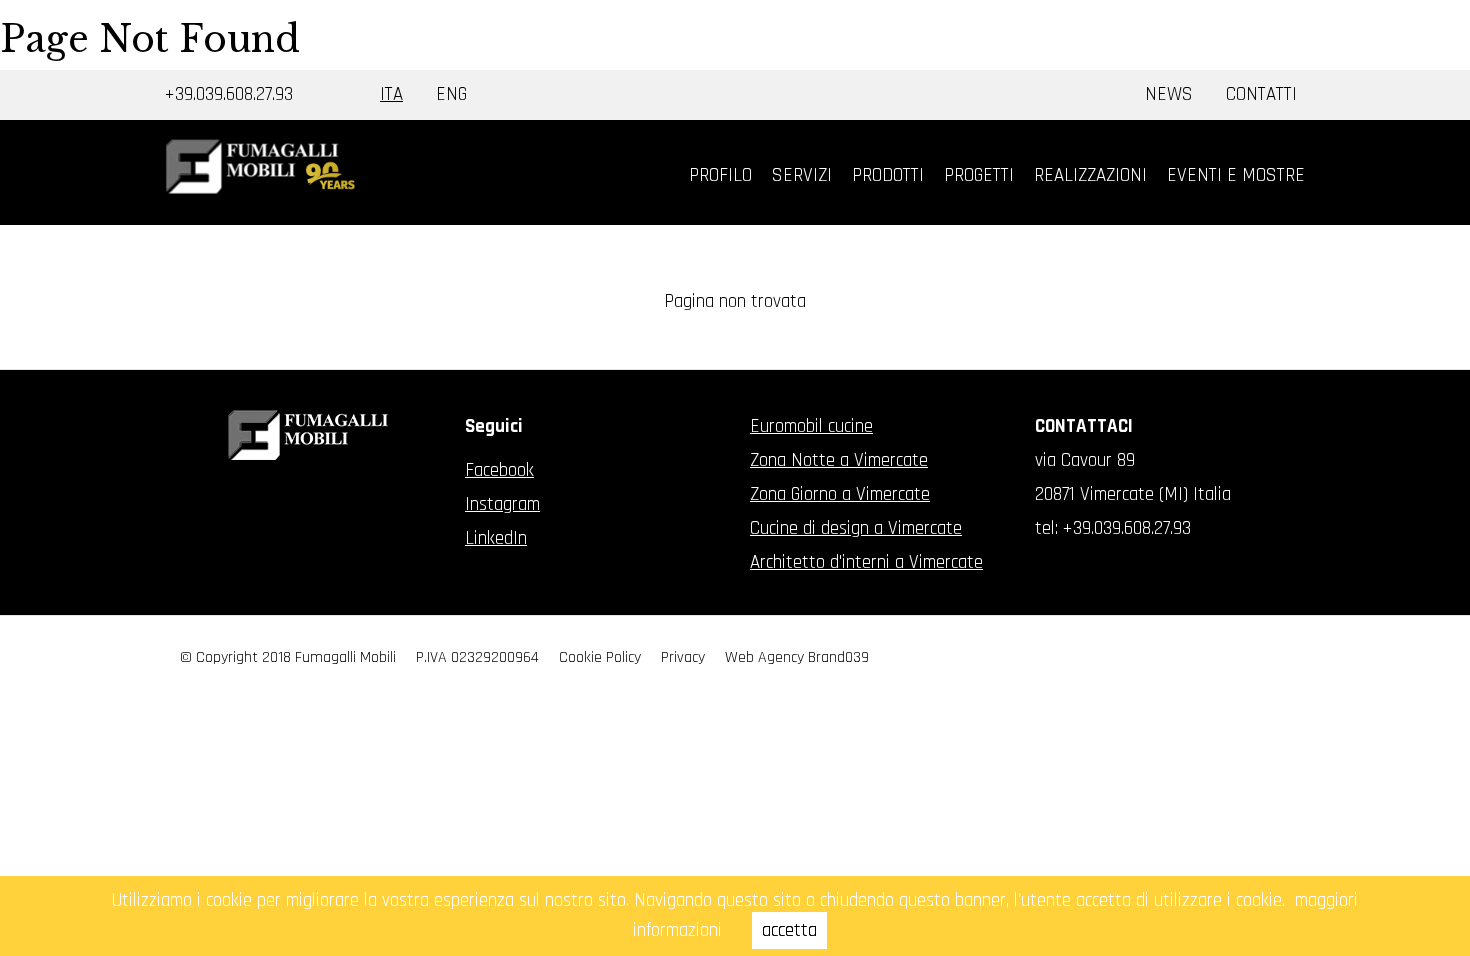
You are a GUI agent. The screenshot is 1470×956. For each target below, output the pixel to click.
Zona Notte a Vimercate (839, 460)
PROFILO (720, 175)
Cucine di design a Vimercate (856, 528)
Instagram (502, 504)
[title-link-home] (260, 166)
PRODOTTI (888, 175)
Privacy (683, 657)
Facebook (499, 470)
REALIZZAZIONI (1090, 175)
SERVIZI (802, 175)
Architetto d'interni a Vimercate (866, 562)
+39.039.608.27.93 (229, 94)
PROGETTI (979, 175)
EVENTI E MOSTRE (1236, 175)
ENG (451, 94)
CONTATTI (1261, 94)
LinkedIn (496, 538)
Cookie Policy (600, 657)
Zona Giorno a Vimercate (840, 494)
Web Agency (764, 657)
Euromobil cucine (811, 426)
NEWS (1169, 94)
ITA (391, 94)
